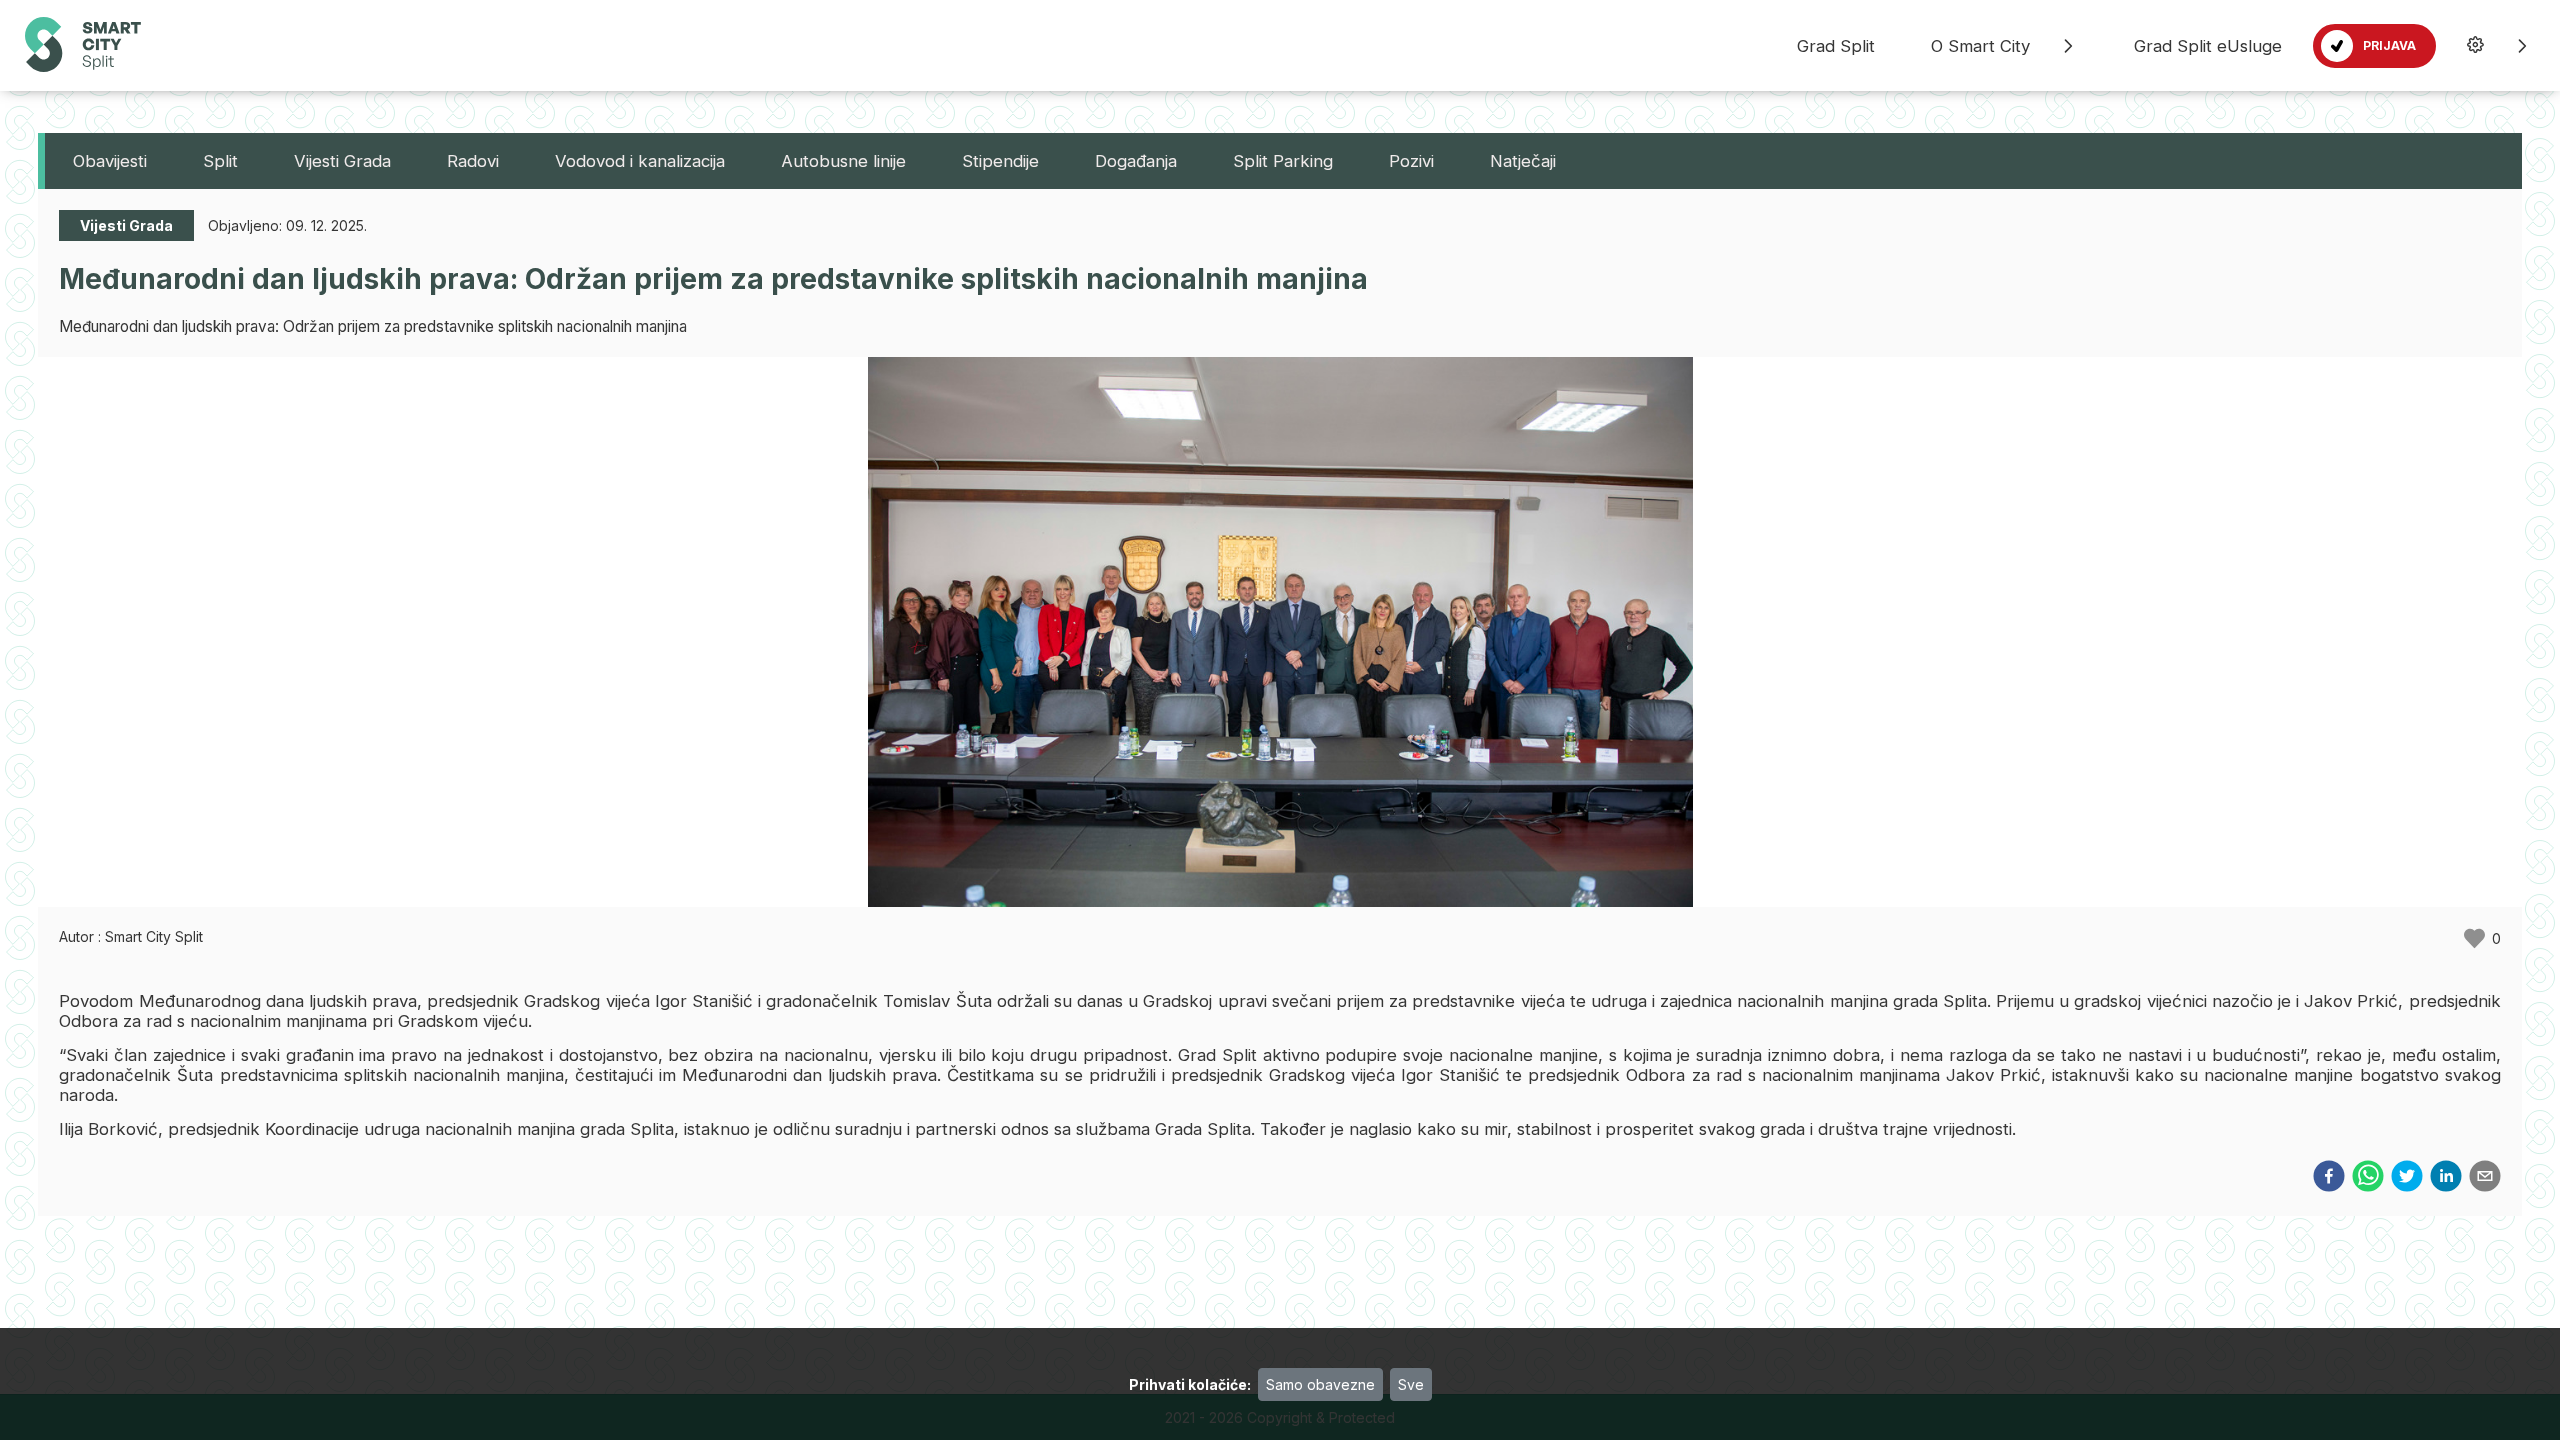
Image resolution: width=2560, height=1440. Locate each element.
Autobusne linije (843, 161)
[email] (2485, 1177)
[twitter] (2407, 1177)
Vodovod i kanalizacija (640, 161)
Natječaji (1523, 161)
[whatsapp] (2368, 1177)
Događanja (1136, 161)
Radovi (473, 161)
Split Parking (1283, 161)
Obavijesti (110, 161)
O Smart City (1980, 46)
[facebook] (2329, 1177)
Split (220, 161)
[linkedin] (2446, 1177)
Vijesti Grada (342, 161)
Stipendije (1000, 161)
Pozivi (1411, 161)
